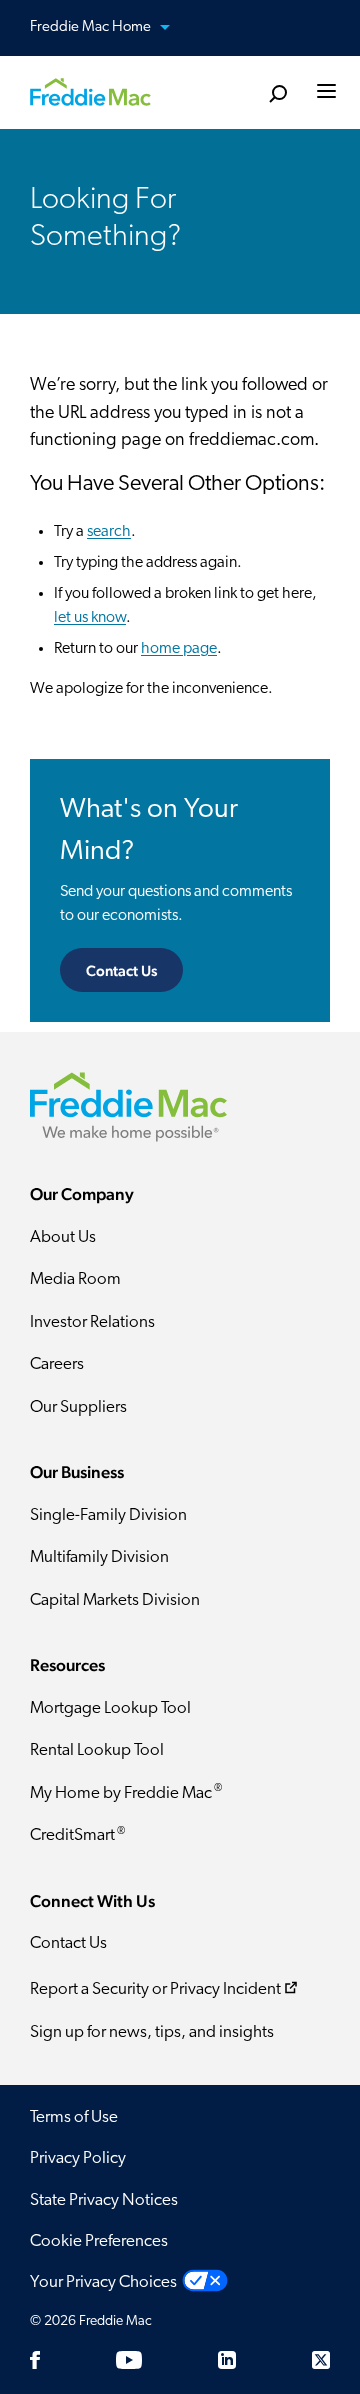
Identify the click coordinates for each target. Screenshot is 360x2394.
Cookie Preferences (99, 2241)
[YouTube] (129, 2360)
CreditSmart (77, 1835)
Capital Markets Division (115, 1600)
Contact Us (121, 970)
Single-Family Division (108, 1515)
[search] (277, 94)
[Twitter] (321, 2360)
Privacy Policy (78, 2158)
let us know (90, 618)
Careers (57, 1364)
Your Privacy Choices (103, 2282)
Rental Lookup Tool (97, 1750)
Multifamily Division (99, 1557)
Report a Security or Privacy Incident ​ (155, 1989)
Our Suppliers (78, 1407)
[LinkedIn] (227, 2360)
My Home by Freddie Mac (126, 1792)
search (109, 532)
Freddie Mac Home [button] (92, 27)
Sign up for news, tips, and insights (152, 2032)
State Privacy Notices (104, 2200)
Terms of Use (74, 2117)
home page (179, 649)
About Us (63, 1237)
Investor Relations (92, 1322)
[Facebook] (35, 2360)
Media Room (75, 1279)
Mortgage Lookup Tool (110, 1708)
